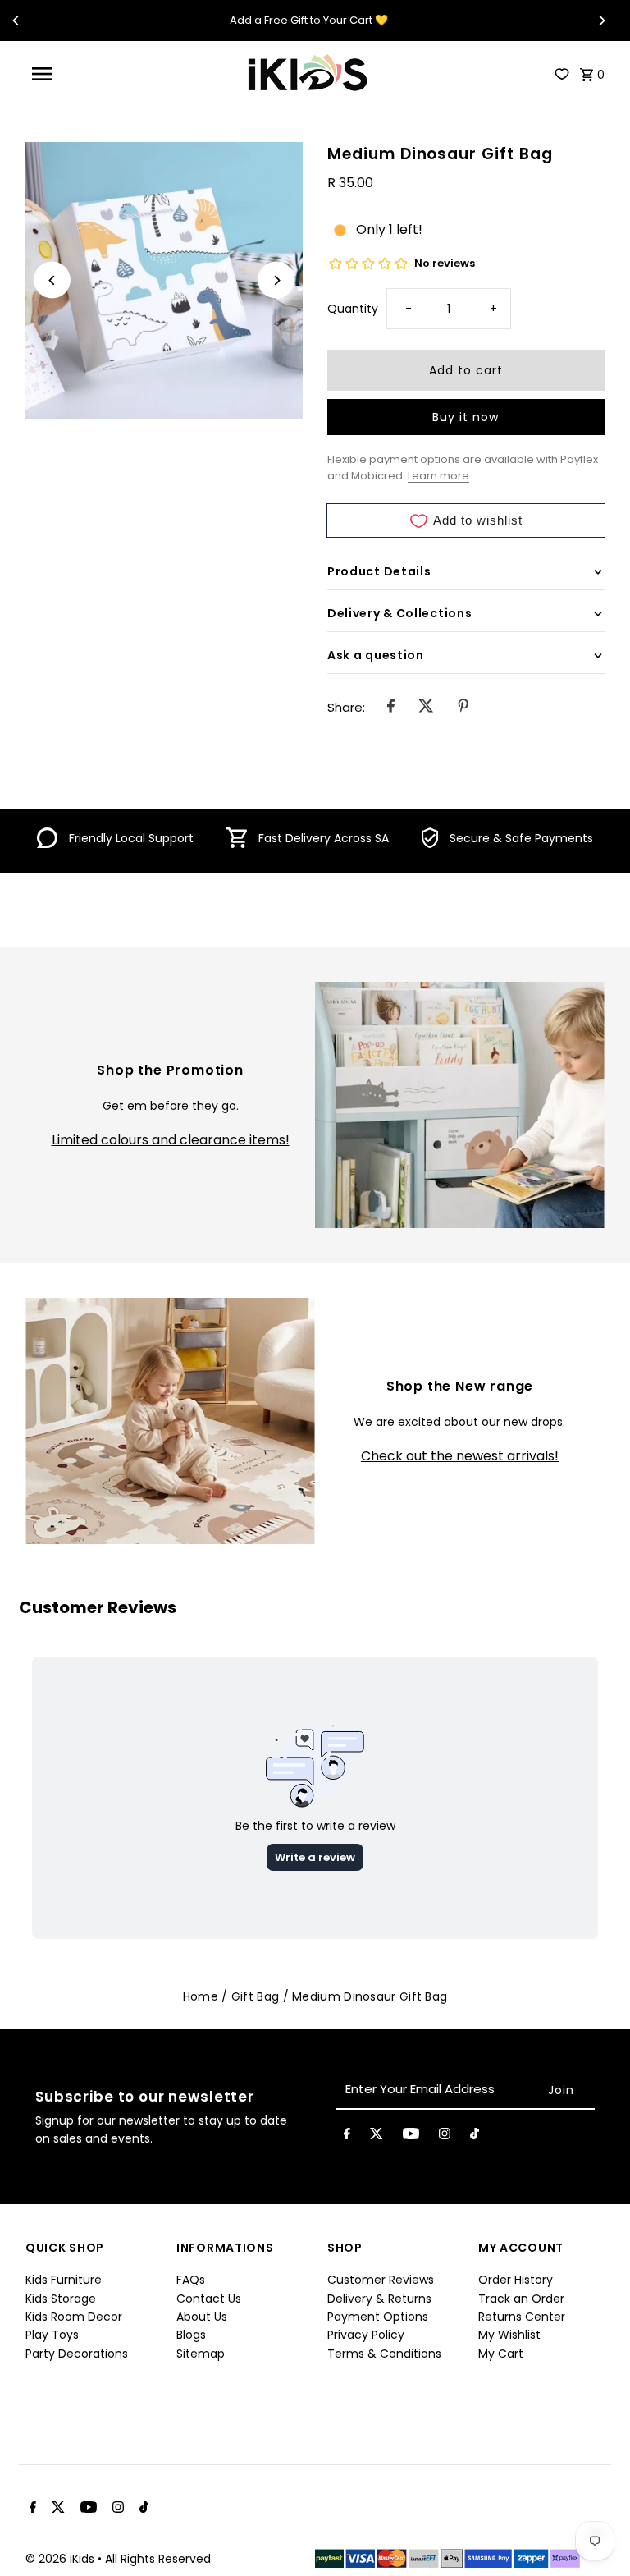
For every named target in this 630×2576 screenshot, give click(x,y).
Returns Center (522, 2317)
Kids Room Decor (74, 2317)
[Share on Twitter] (426, 708)
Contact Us (209, 2299)
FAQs (191, 2280)
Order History (516, 2280)
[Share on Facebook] (391, 708)
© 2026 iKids (62, 2559)
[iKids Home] (307, 74)
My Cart (501, 2354)
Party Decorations (77, 2354)
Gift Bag (255, 1996)
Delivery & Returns (379, 2299)
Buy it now (466, 417)
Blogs (191, 2335)
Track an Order (521, 2299)
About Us (202, 2317)
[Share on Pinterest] (463, 708)
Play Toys (52, 2335)
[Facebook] (347, 2137)
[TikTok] (475, 2137)
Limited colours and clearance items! (171, 1140)
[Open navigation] (71, 74)
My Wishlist (509, 2335)
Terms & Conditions (384, 2354)
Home (201, 1996)
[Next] (601, 21)
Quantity (353, 309)
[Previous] (16, 21)
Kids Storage (61, 2299)
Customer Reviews (381, 2280)
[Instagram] (445, 2137)
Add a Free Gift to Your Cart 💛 (309, 20)
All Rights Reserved (158, 2559)
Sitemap (201, 2354)
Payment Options (378, 2317)
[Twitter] (377, 2137)
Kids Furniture (64, 2280)
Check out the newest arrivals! (460, 1456)
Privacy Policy (366, 2335)
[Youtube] (411, 2137)
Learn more (438, 476)
